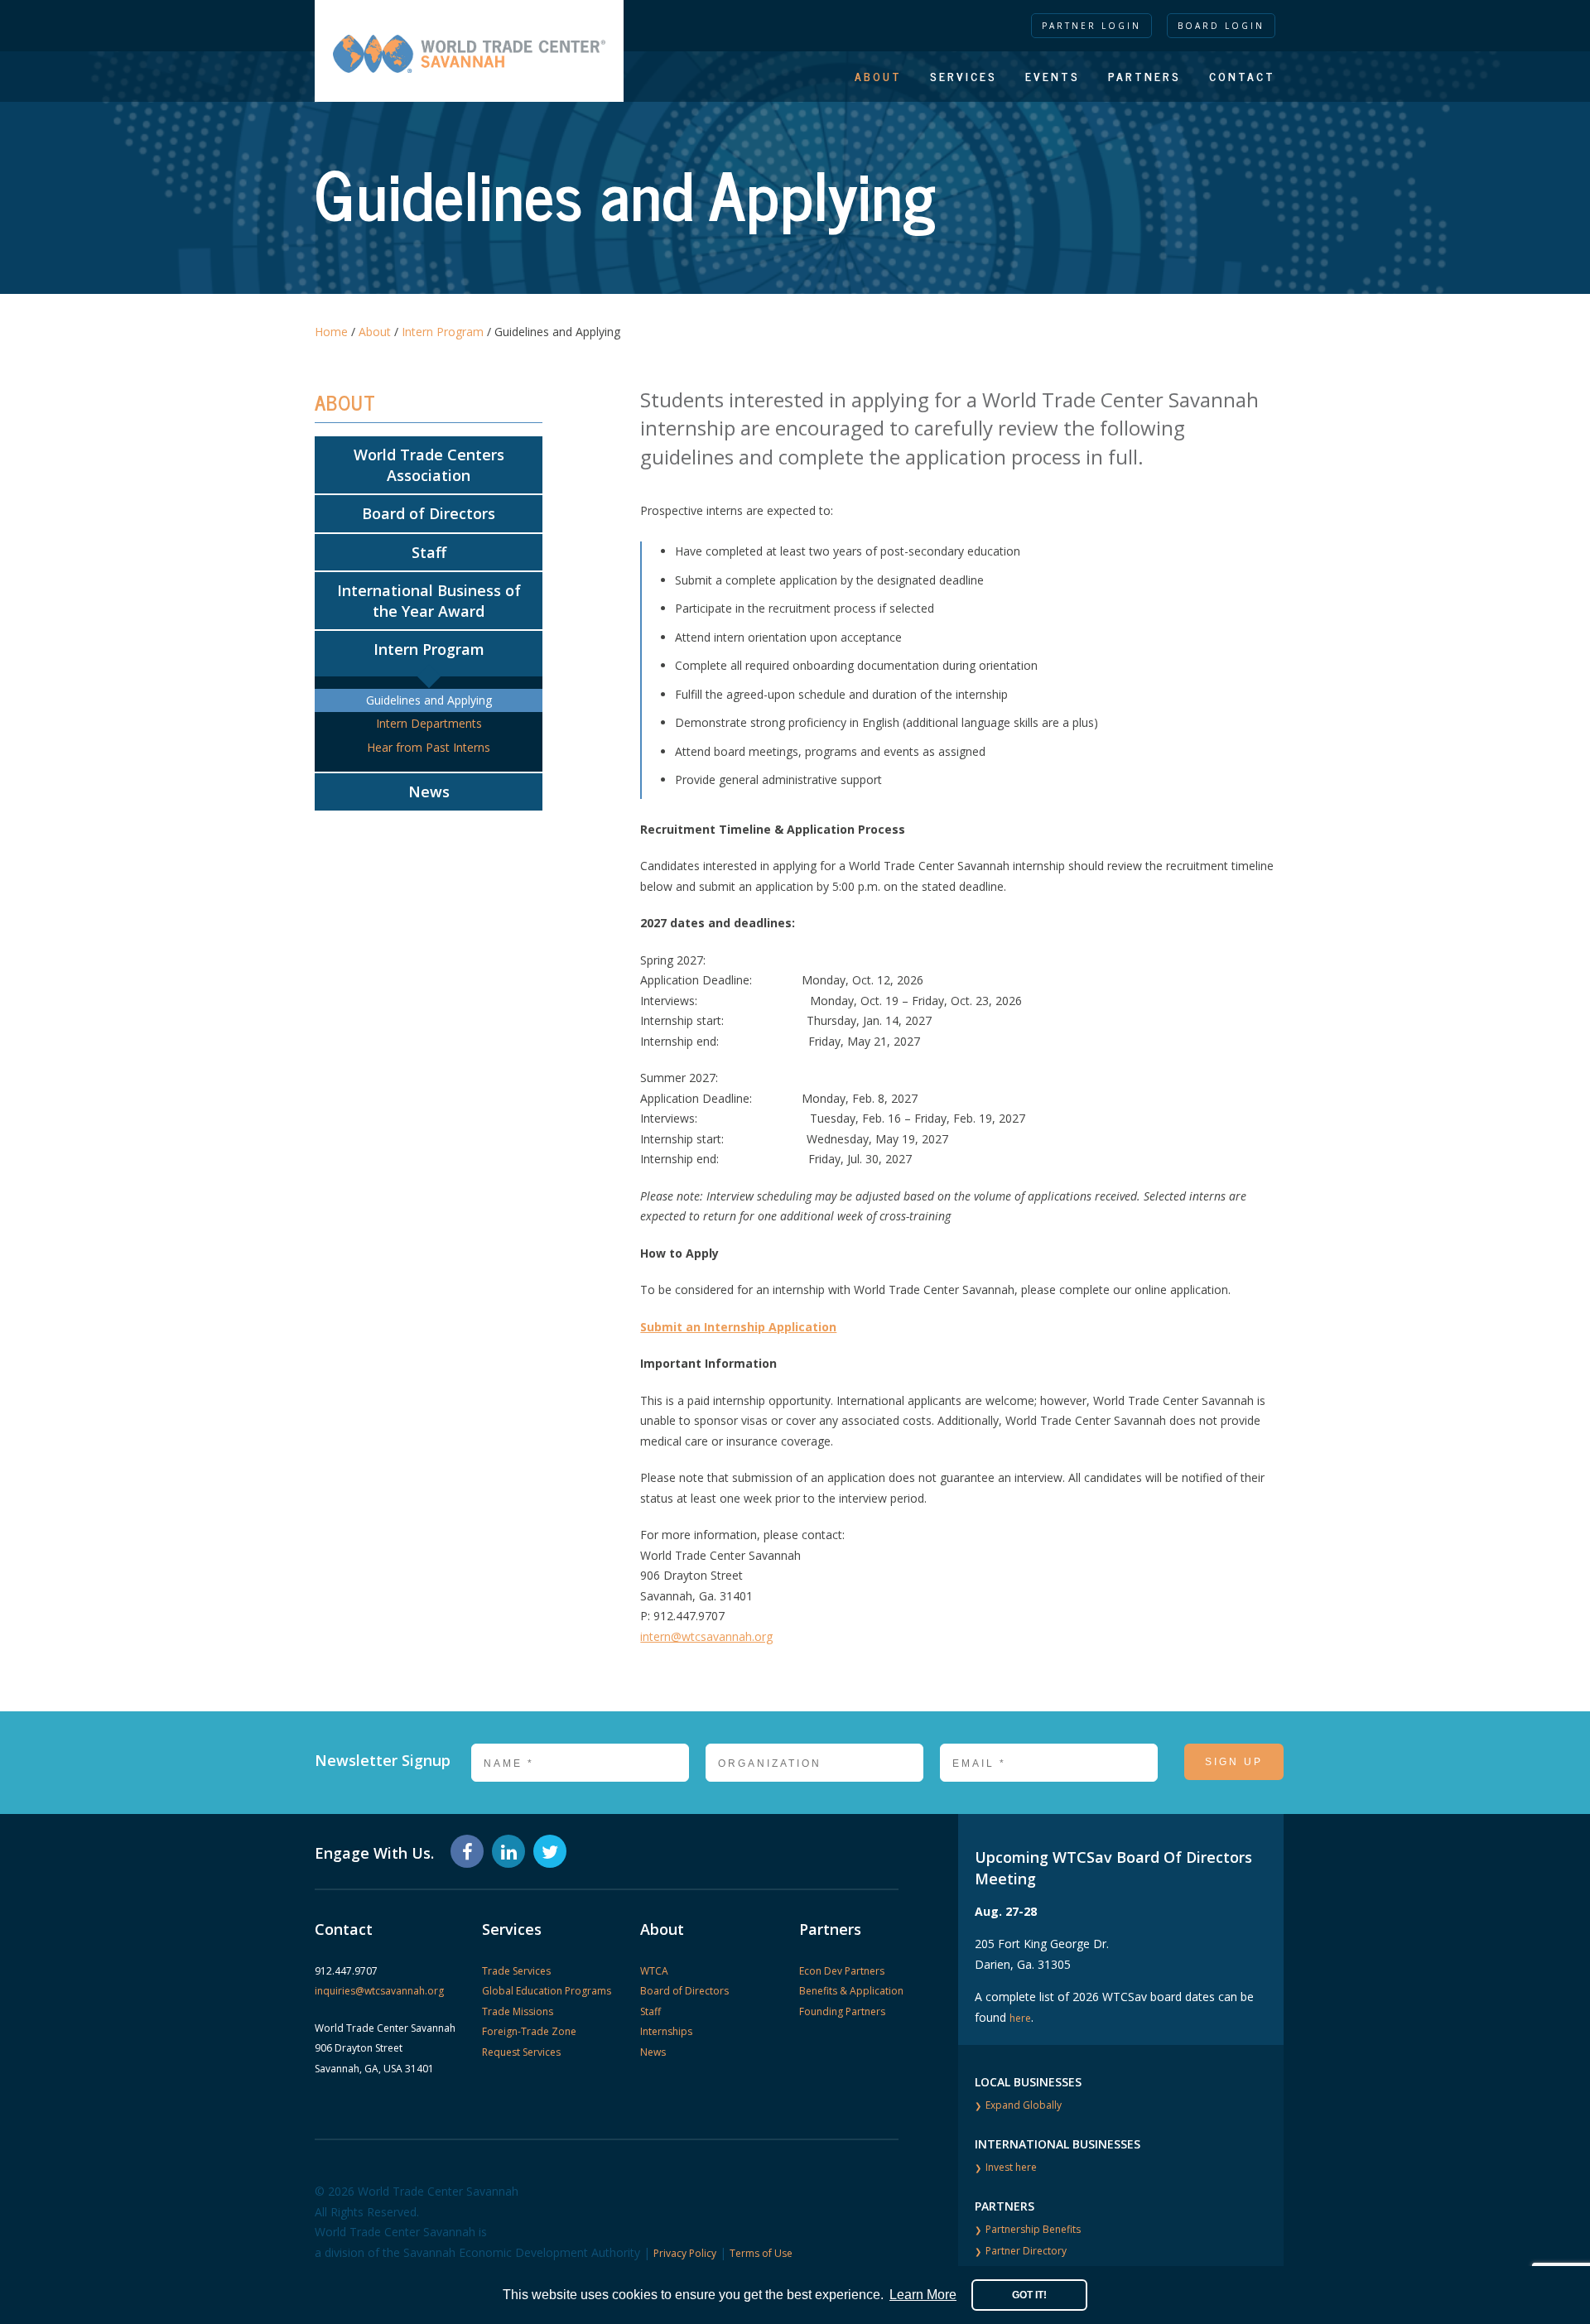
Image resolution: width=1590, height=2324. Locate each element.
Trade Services (516, 1971)
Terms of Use (761, 2253)
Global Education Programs (547, 1991)
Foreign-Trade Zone (529, 2031)
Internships (666, 2031)
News (429, 792)
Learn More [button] (923, 2295)
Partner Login (1091, 26)
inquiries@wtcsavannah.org (379, 1991)
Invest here (1011, 2167)
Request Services (521, 2052)
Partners (1144, 76)
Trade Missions (518, 2011)
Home (331, 332)
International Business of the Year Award (429, 601)
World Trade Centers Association (429, 465)
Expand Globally (1024, 2105)
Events (1053, 76)
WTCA (654, 1971)
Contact (1242, 76)
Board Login (1221, 26)
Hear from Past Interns (429, 747)
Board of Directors (429, 513)
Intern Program (443, 332)
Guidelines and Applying (429, 700)
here (1020, 2018)
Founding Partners (842, 2011)
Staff (429, 552)
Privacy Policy (685, 2253)
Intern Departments (429, 723)
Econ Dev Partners (842, 1971)
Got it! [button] (1029, 2295)
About (878, 76)
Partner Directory (1026, 2251)
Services (964, 76)
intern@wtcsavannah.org (706, 1636)
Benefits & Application (851, 1991)
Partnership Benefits (1033, 2229)
